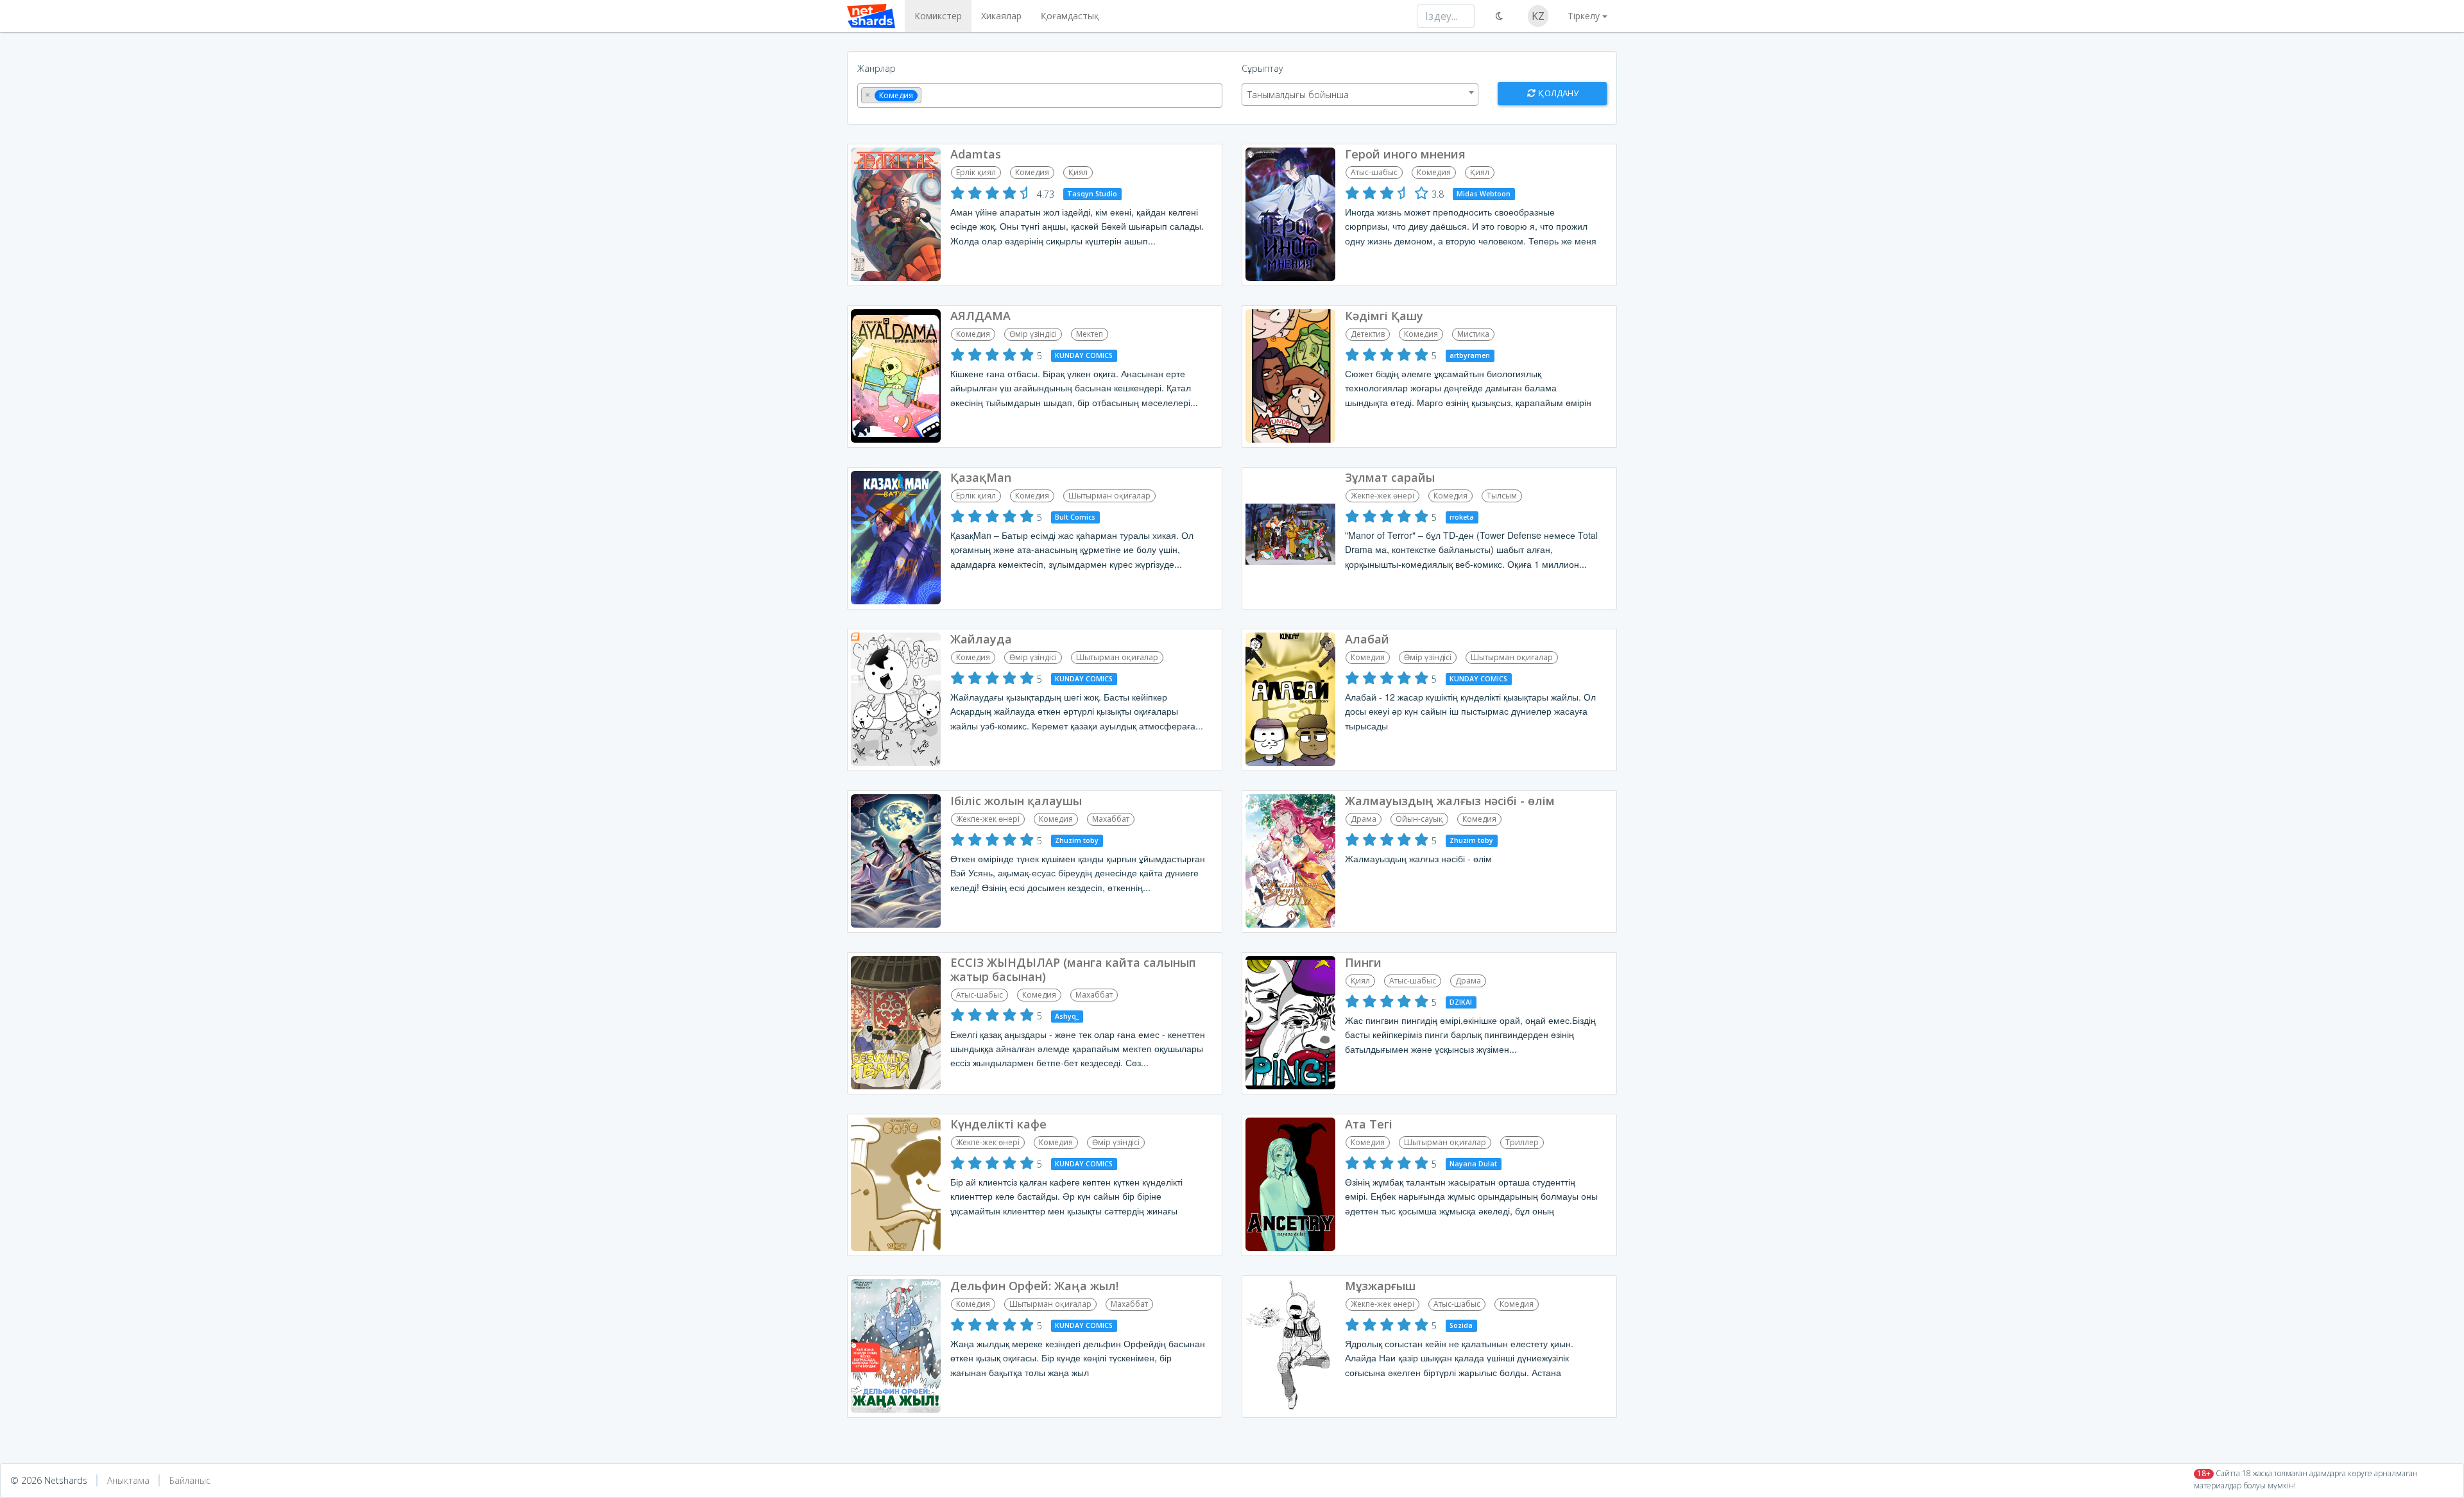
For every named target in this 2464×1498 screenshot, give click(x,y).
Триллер (1522, 1142)
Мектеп (1090, 334)
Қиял (1078, 172)
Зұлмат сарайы (1390, 477)
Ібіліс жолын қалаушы (1016, 801)
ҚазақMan (981, 477)
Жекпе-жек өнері (1382, 496)
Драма (1364, 819)
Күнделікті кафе (998, 1124)
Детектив (1368, 334)
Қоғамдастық (1070, 16)
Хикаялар (1001, 16)
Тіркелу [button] (1584, 16)
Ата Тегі (1369, 1124)
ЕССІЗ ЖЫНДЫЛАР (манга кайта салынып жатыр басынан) (1073, 969)
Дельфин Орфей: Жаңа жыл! (1034, 1286)
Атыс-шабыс (1374, 172)
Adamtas (976, 154)
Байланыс (190, 1480)
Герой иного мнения (1405, 154)
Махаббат (1111, 819)
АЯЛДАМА (980, 316)
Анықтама (128, 1480)
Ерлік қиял (976, 172)
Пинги (1363, 962)
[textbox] (928, 94)
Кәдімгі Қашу (1384, 316)
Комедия (1032, 172)
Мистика (1473, 334)
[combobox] (1040, 96)
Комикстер (938, 16)
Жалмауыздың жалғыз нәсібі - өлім (1450, 801)
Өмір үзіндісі (1033, 334)
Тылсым (1502, 496)
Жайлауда (981, 639)
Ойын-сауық (1419, 819)
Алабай (1367, 639)
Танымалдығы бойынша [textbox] (1298, 95)
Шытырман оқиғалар (1109, 496)
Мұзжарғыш (1380, 1286)
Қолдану (1557, 93)
